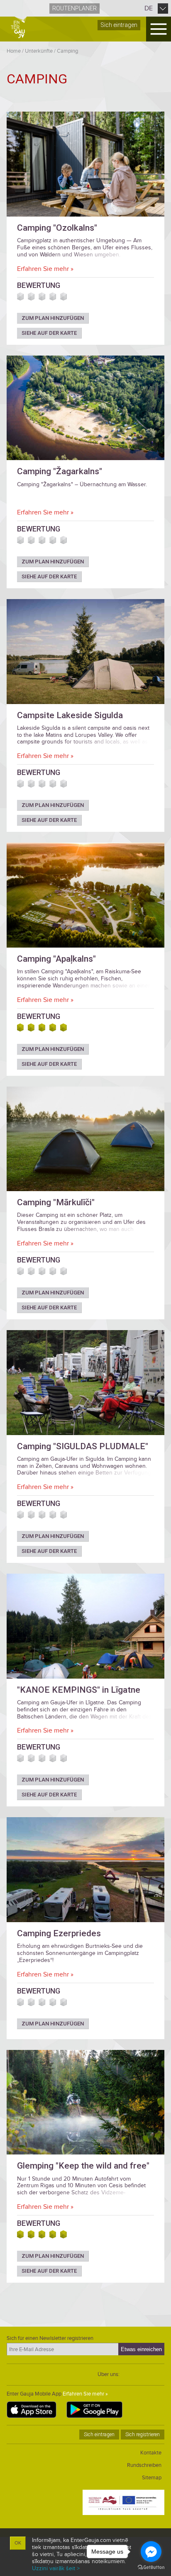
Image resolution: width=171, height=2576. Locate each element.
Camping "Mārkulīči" (56, 1202)
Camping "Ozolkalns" (57, 228)
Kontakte (151, 2453)
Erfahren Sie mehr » (45, 269)
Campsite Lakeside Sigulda (70, 715)
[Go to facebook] (151, 2552)
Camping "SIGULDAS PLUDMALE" (83, 1446)
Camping (67, 51)
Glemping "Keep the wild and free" (83, 2166)
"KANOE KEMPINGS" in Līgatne (79, 1690)
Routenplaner (75, 8)
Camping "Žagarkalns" (60, 471)
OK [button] (18, 2543)
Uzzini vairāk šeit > (56, 2568)
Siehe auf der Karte (49, 333)
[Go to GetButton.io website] (151, 2567)
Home (14, 51)
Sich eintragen (119, 25)
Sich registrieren (143, 2435)
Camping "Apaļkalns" (56, 959)
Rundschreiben (144, 2465)
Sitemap (152, 2478)
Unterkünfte (39, 51)
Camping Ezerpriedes (59, 1933)
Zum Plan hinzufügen (53, 318)
